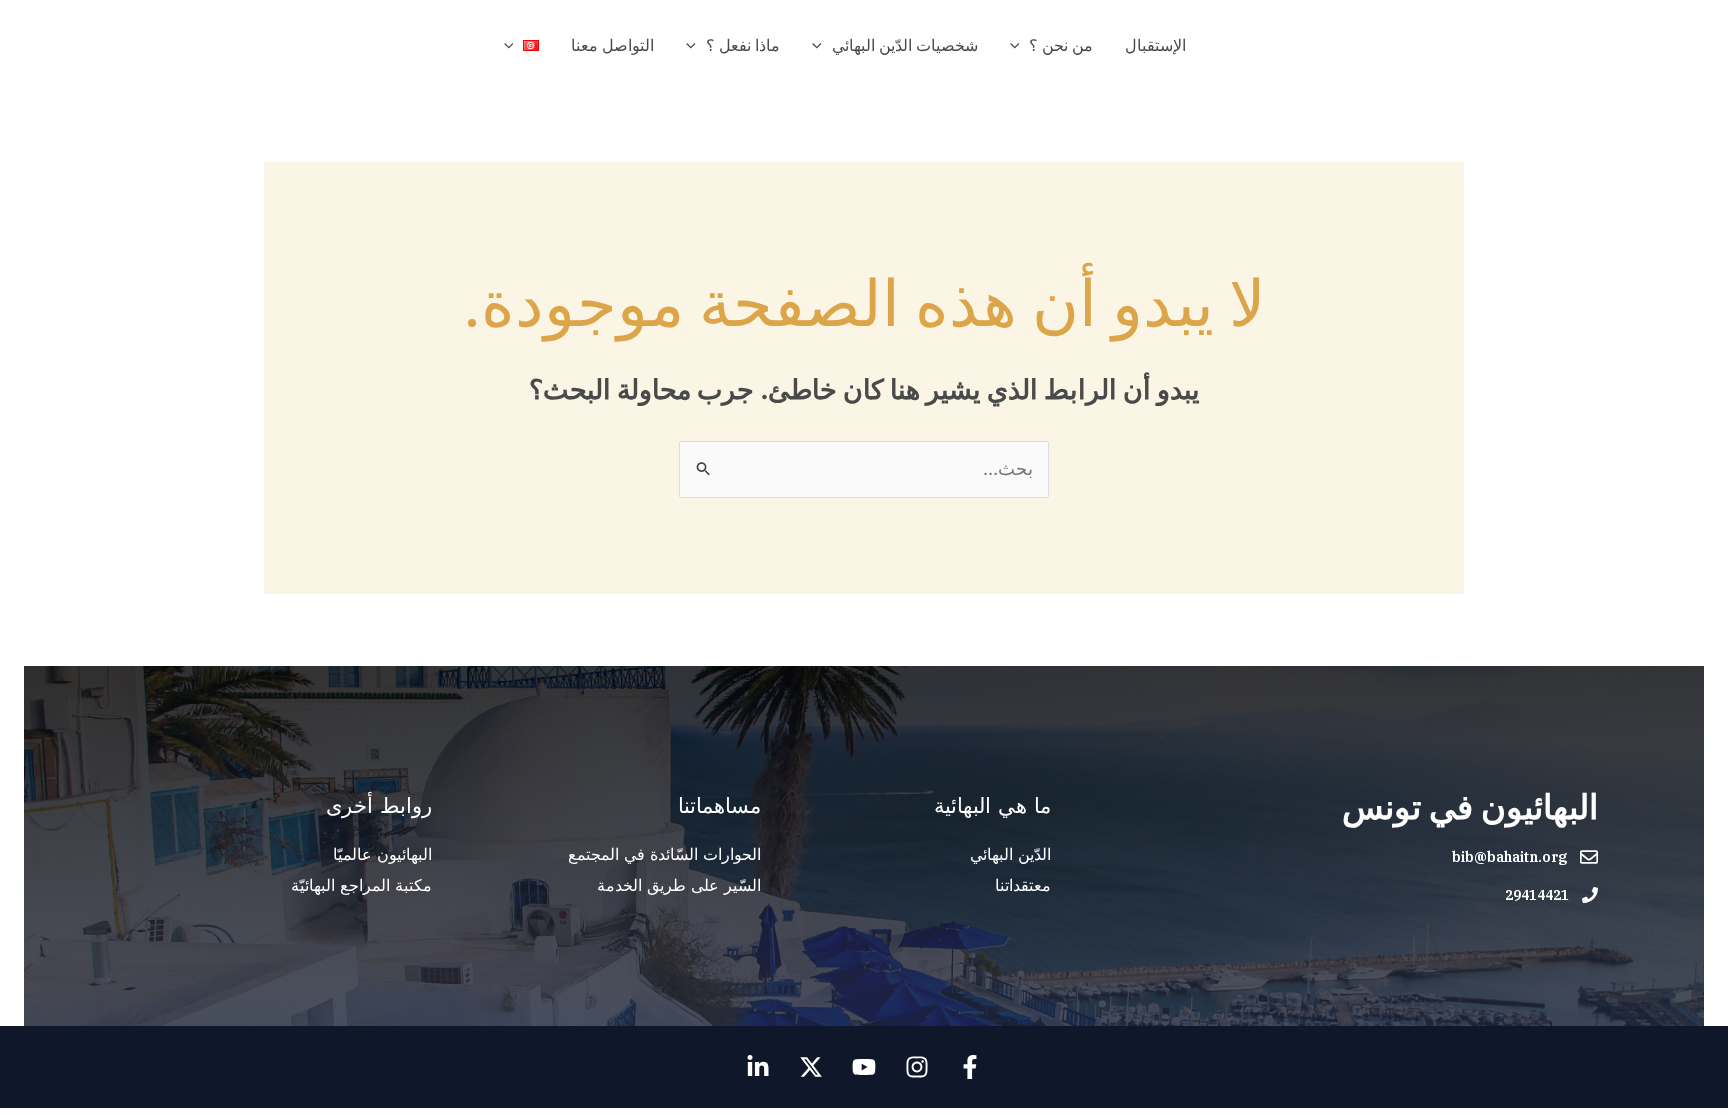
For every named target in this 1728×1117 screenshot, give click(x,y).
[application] (1020, 45)
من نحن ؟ (1061, 45)
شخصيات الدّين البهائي (905, 45)
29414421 (1537, 895)
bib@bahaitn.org (1509, 857)
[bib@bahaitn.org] (1589, 857)
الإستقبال (1155, 45)
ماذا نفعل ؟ (743, 45)
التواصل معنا (612, 45)
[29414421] (1590, 895)
